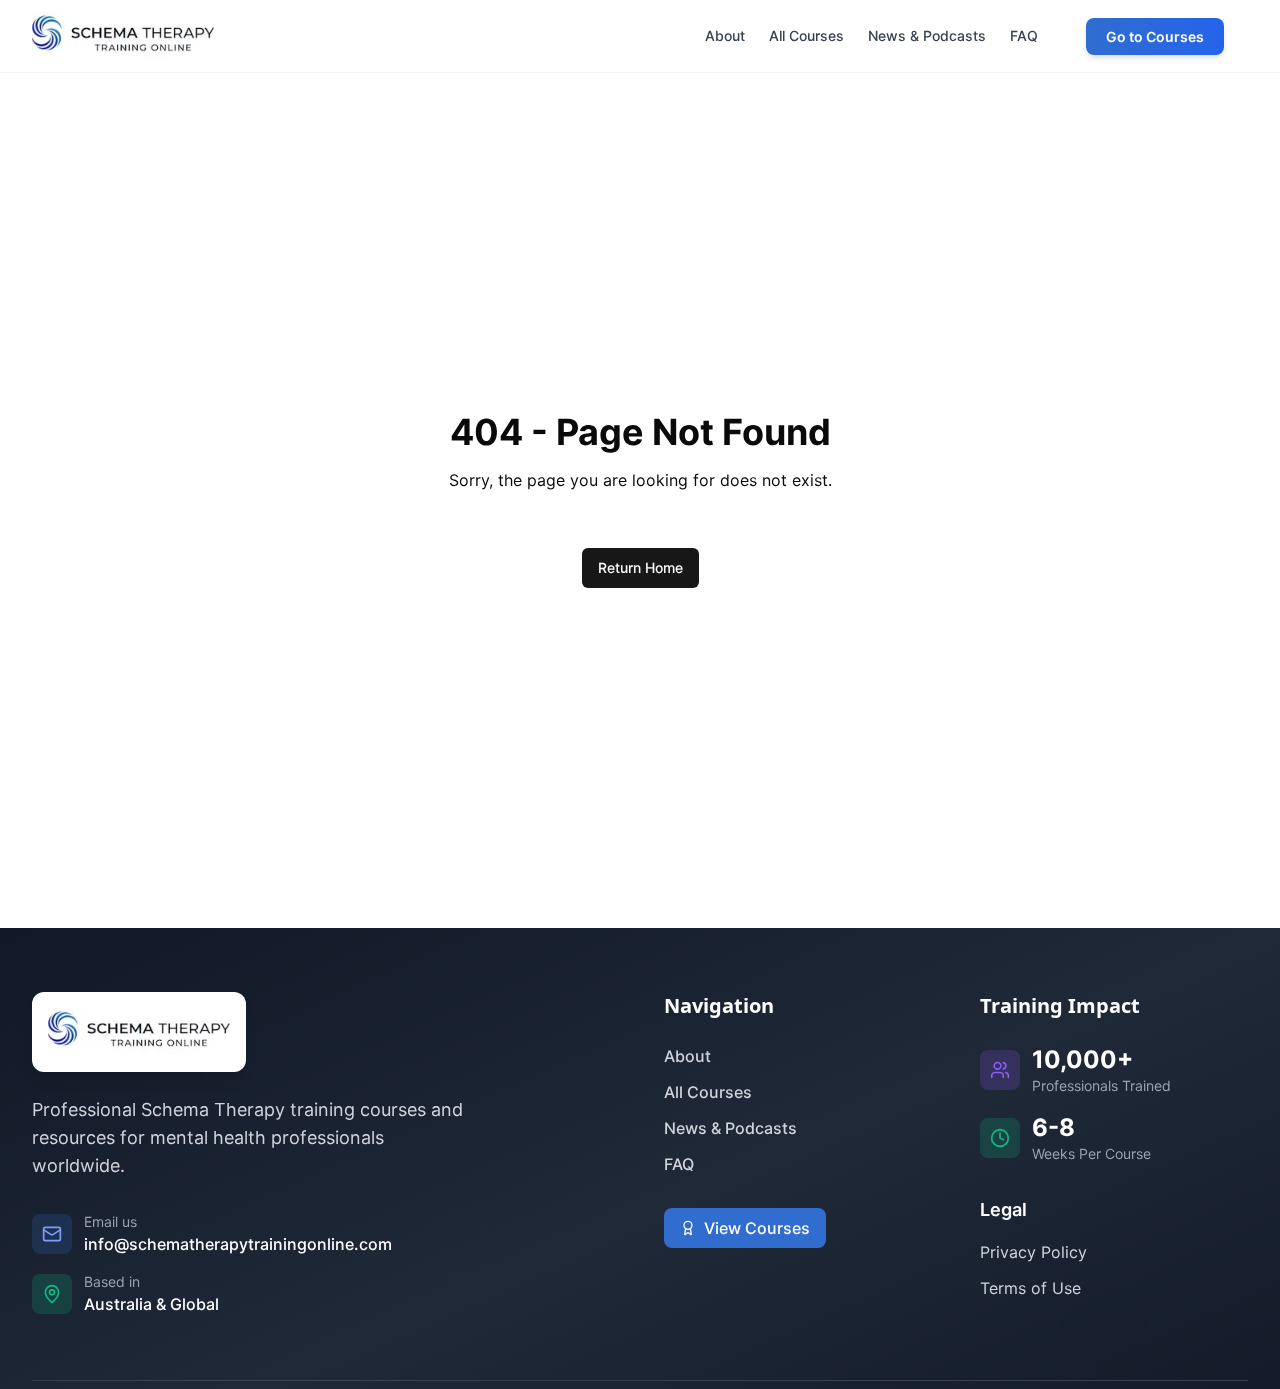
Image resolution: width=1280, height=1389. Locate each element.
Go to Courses (1155, 36)
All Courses (708, 1092)
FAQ (679, 1164)
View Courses (757, 1228)
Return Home (640, 567)
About (687, 1056)
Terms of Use (1030, 1288)
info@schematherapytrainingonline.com (238, 1244)
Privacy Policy (1033, 1252)
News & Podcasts (730, 1128)
